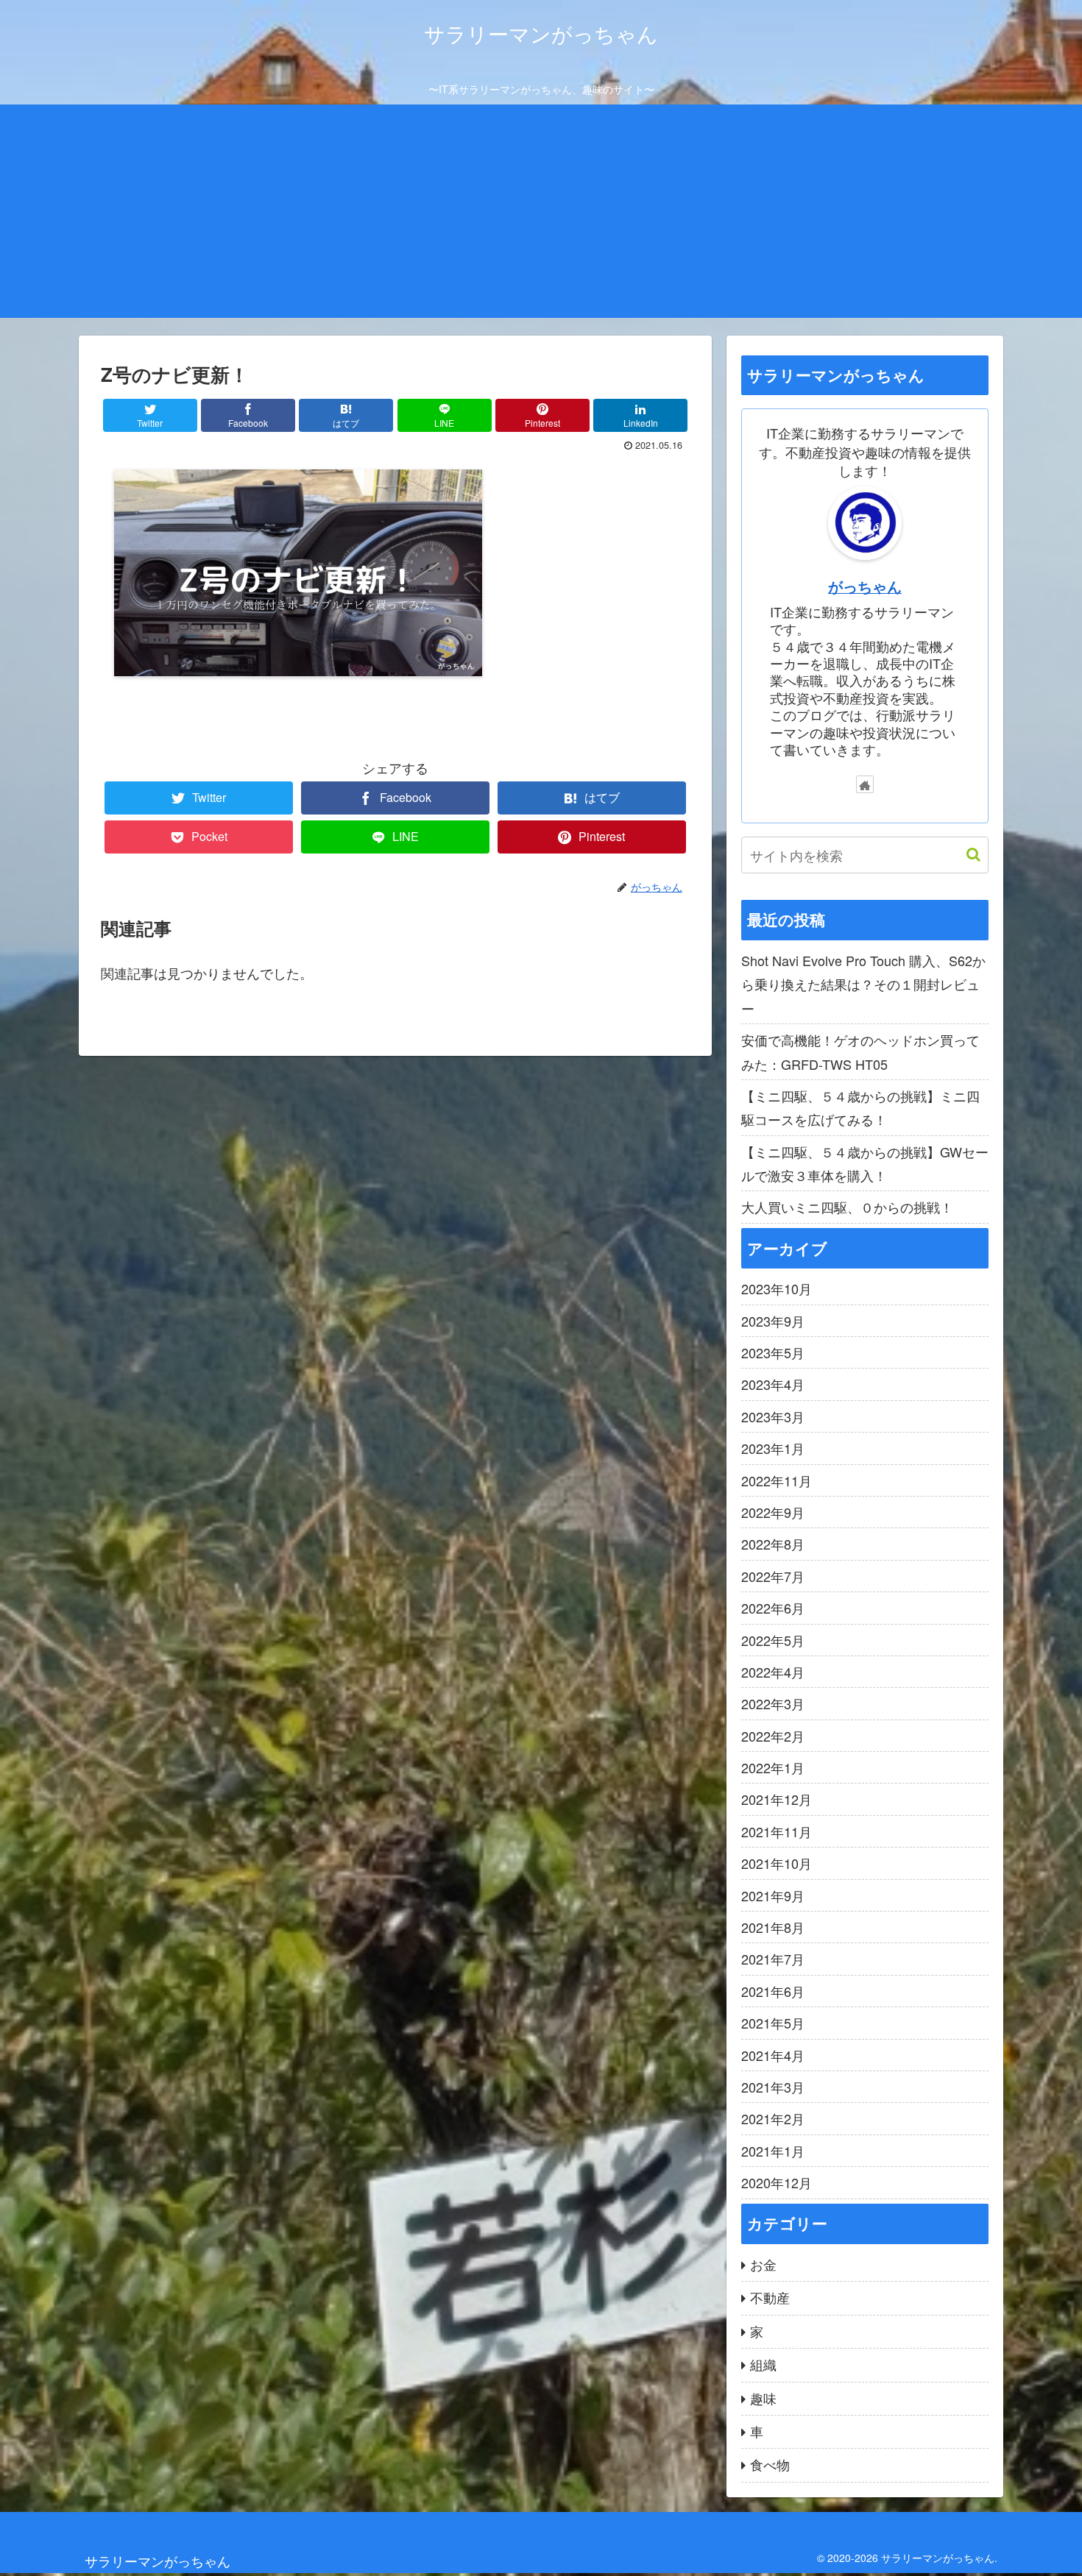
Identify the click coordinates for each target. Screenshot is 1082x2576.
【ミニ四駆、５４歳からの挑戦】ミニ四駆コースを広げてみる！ (860, 1107)
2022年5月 (773, 1640)
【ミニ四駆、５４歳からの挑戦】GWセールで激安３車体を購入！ (865, 1163)
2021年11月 (777, 1831)
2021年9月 (773, 1895)
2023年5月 (773, 1352)
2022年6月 (773, 1608)
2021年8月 (773, 1927)
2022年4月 (773, 1672)
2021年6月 (773, 1991)
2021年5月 (773, 2023)
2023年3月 (773, 1416)
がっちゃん (865, 586)
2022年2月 (773, 1736)
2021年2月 (773, 2118)
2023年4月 (773, 1384)
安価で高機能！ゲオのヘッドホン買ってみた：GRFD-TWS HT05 (860, 1051)
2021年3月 (773, 2087)
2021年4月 (773, 2055)
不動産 (770, 2297)
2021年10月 (777, 1863)
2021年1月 (773, 2151)
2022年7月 (773, 1576)
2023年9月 (773, 1321)
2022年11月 (777, 1480)
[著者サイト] (865, 784)
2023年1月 (773, 1448)
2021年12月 (777, 1799)
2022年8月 (773, 1544)
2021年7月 (773, 1959)
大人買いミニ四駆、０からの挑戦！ (847, 1207)
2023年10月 (777, 1288)
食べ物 (770, 2464)
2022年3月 (773, 1703)
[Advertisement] (541, 215)
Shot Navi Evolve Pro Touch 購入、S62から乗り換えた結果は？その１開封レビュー (863, 984)
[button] (966, 855)
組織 (763, 2364)
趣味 (763, 2398)
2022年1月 (773, 1767)
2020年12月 (777, 2182)
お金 (763, 2264)
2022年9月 (773, 1512)
